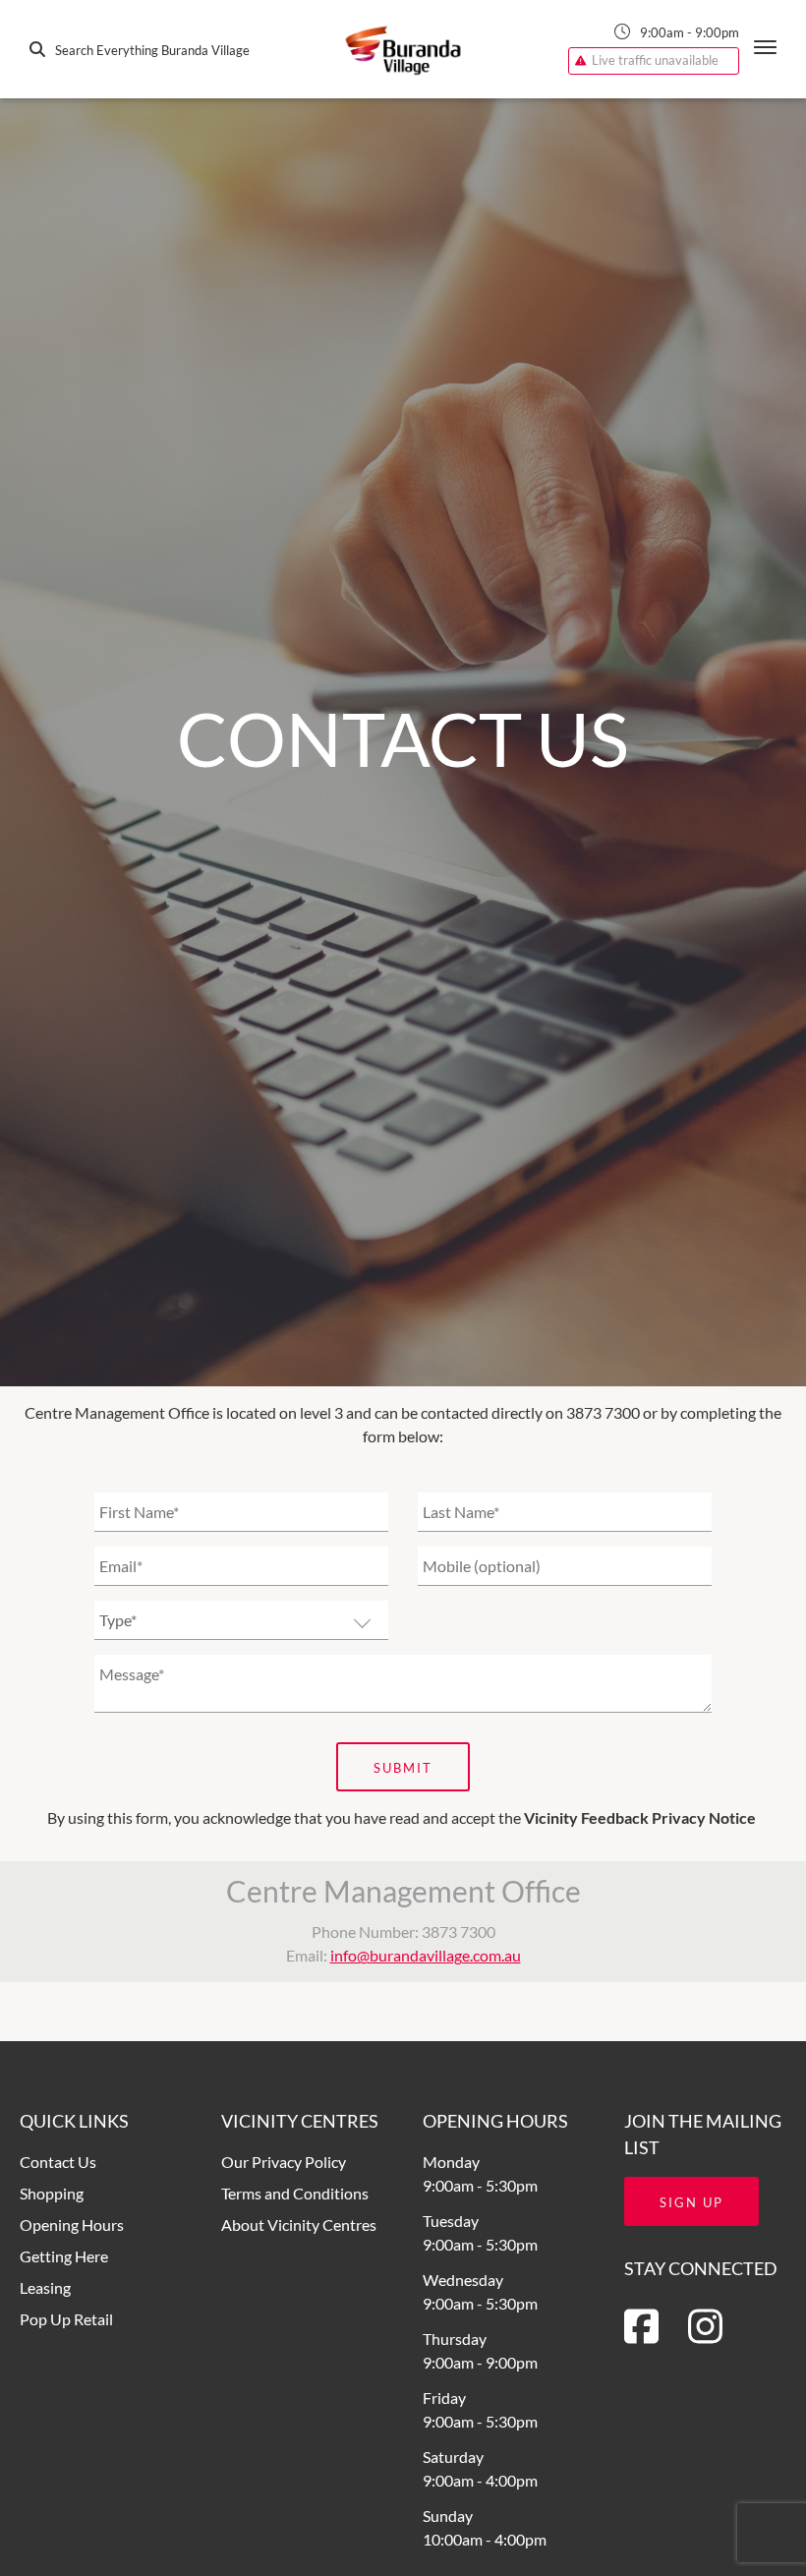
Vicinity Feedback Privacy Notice (640, 1817)
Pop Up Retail (66, 2319)
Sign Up (691, 2202)
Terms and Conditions (295, 2193)
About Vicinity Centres (299, 2225)
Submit (403, 1768)
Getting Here (64, 2256)
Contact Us (58, 2162)
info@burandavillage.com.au (426, 1955)
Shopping (52, 2193)
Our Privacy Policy (284, 2162)
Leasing (45, 2287)
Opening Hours (72, 2225)
